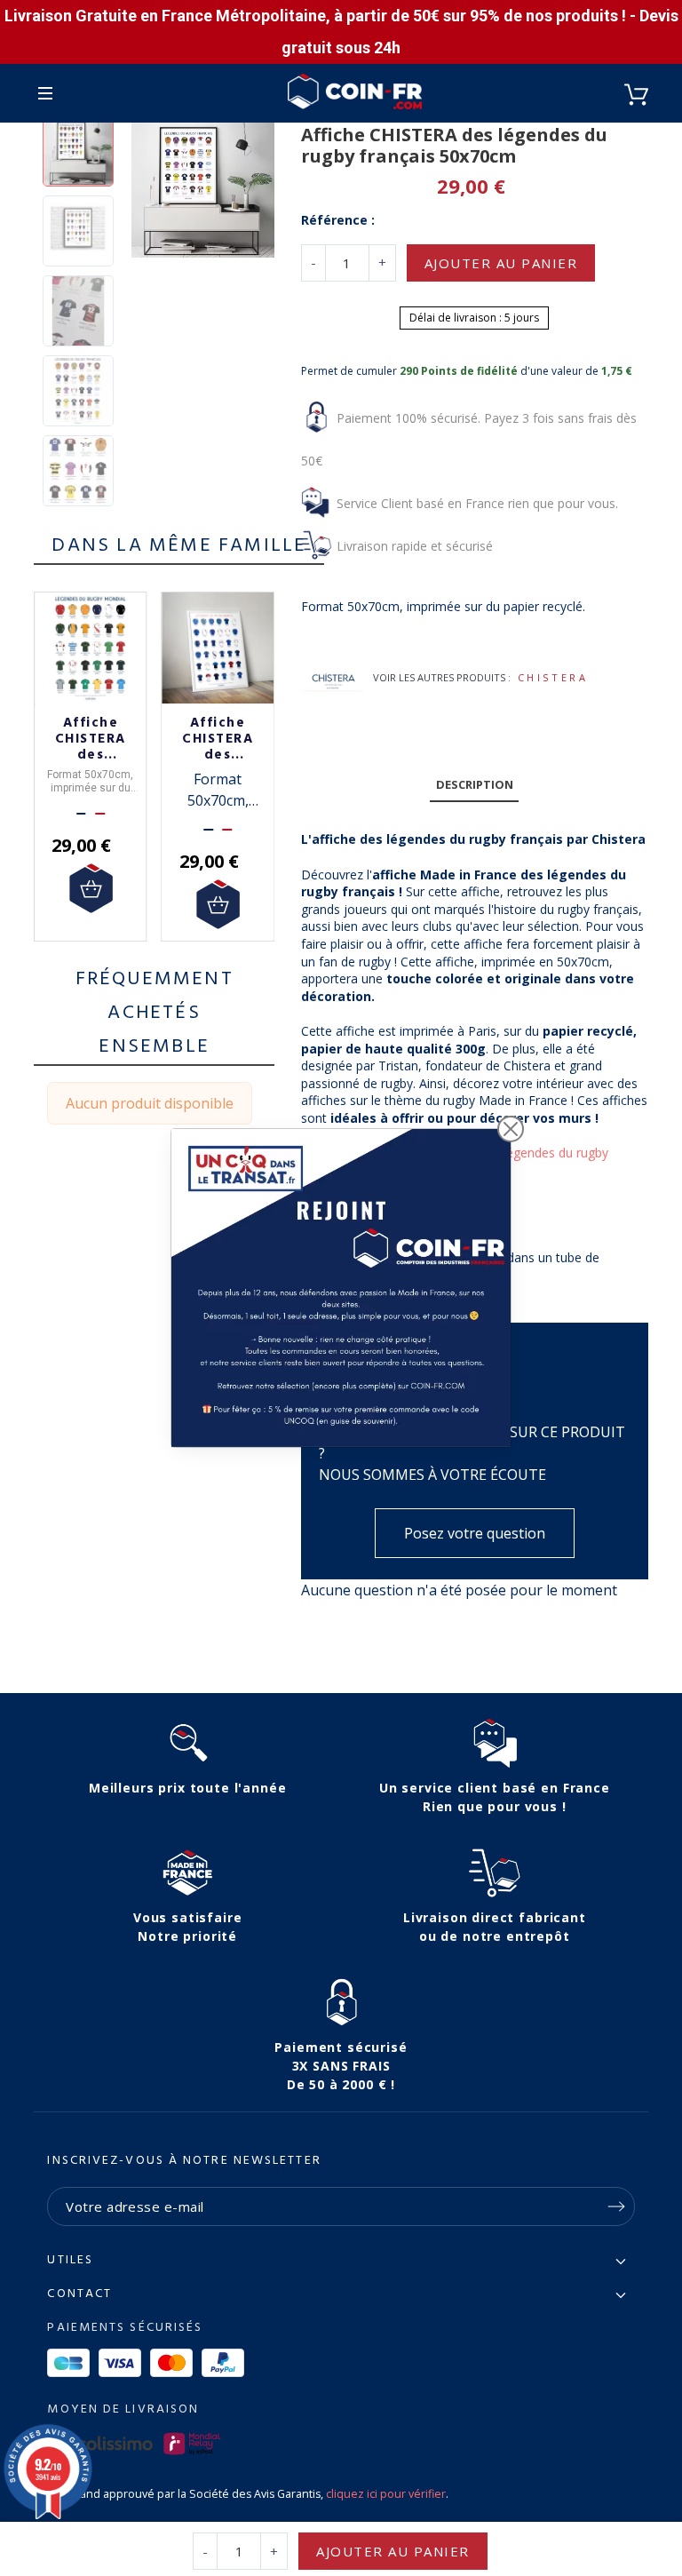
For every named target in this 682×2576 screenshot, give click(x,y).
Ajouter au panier (501, 263)
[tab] (474, 786)
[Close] (511, 1129)
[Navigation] (45, 93)
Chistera (553, 677)
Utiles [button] (70, 2261)
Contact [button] (79, 2294)
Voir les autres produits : (442, 677)
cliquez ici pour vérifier (386, 2494)
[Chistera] (333, 678)
